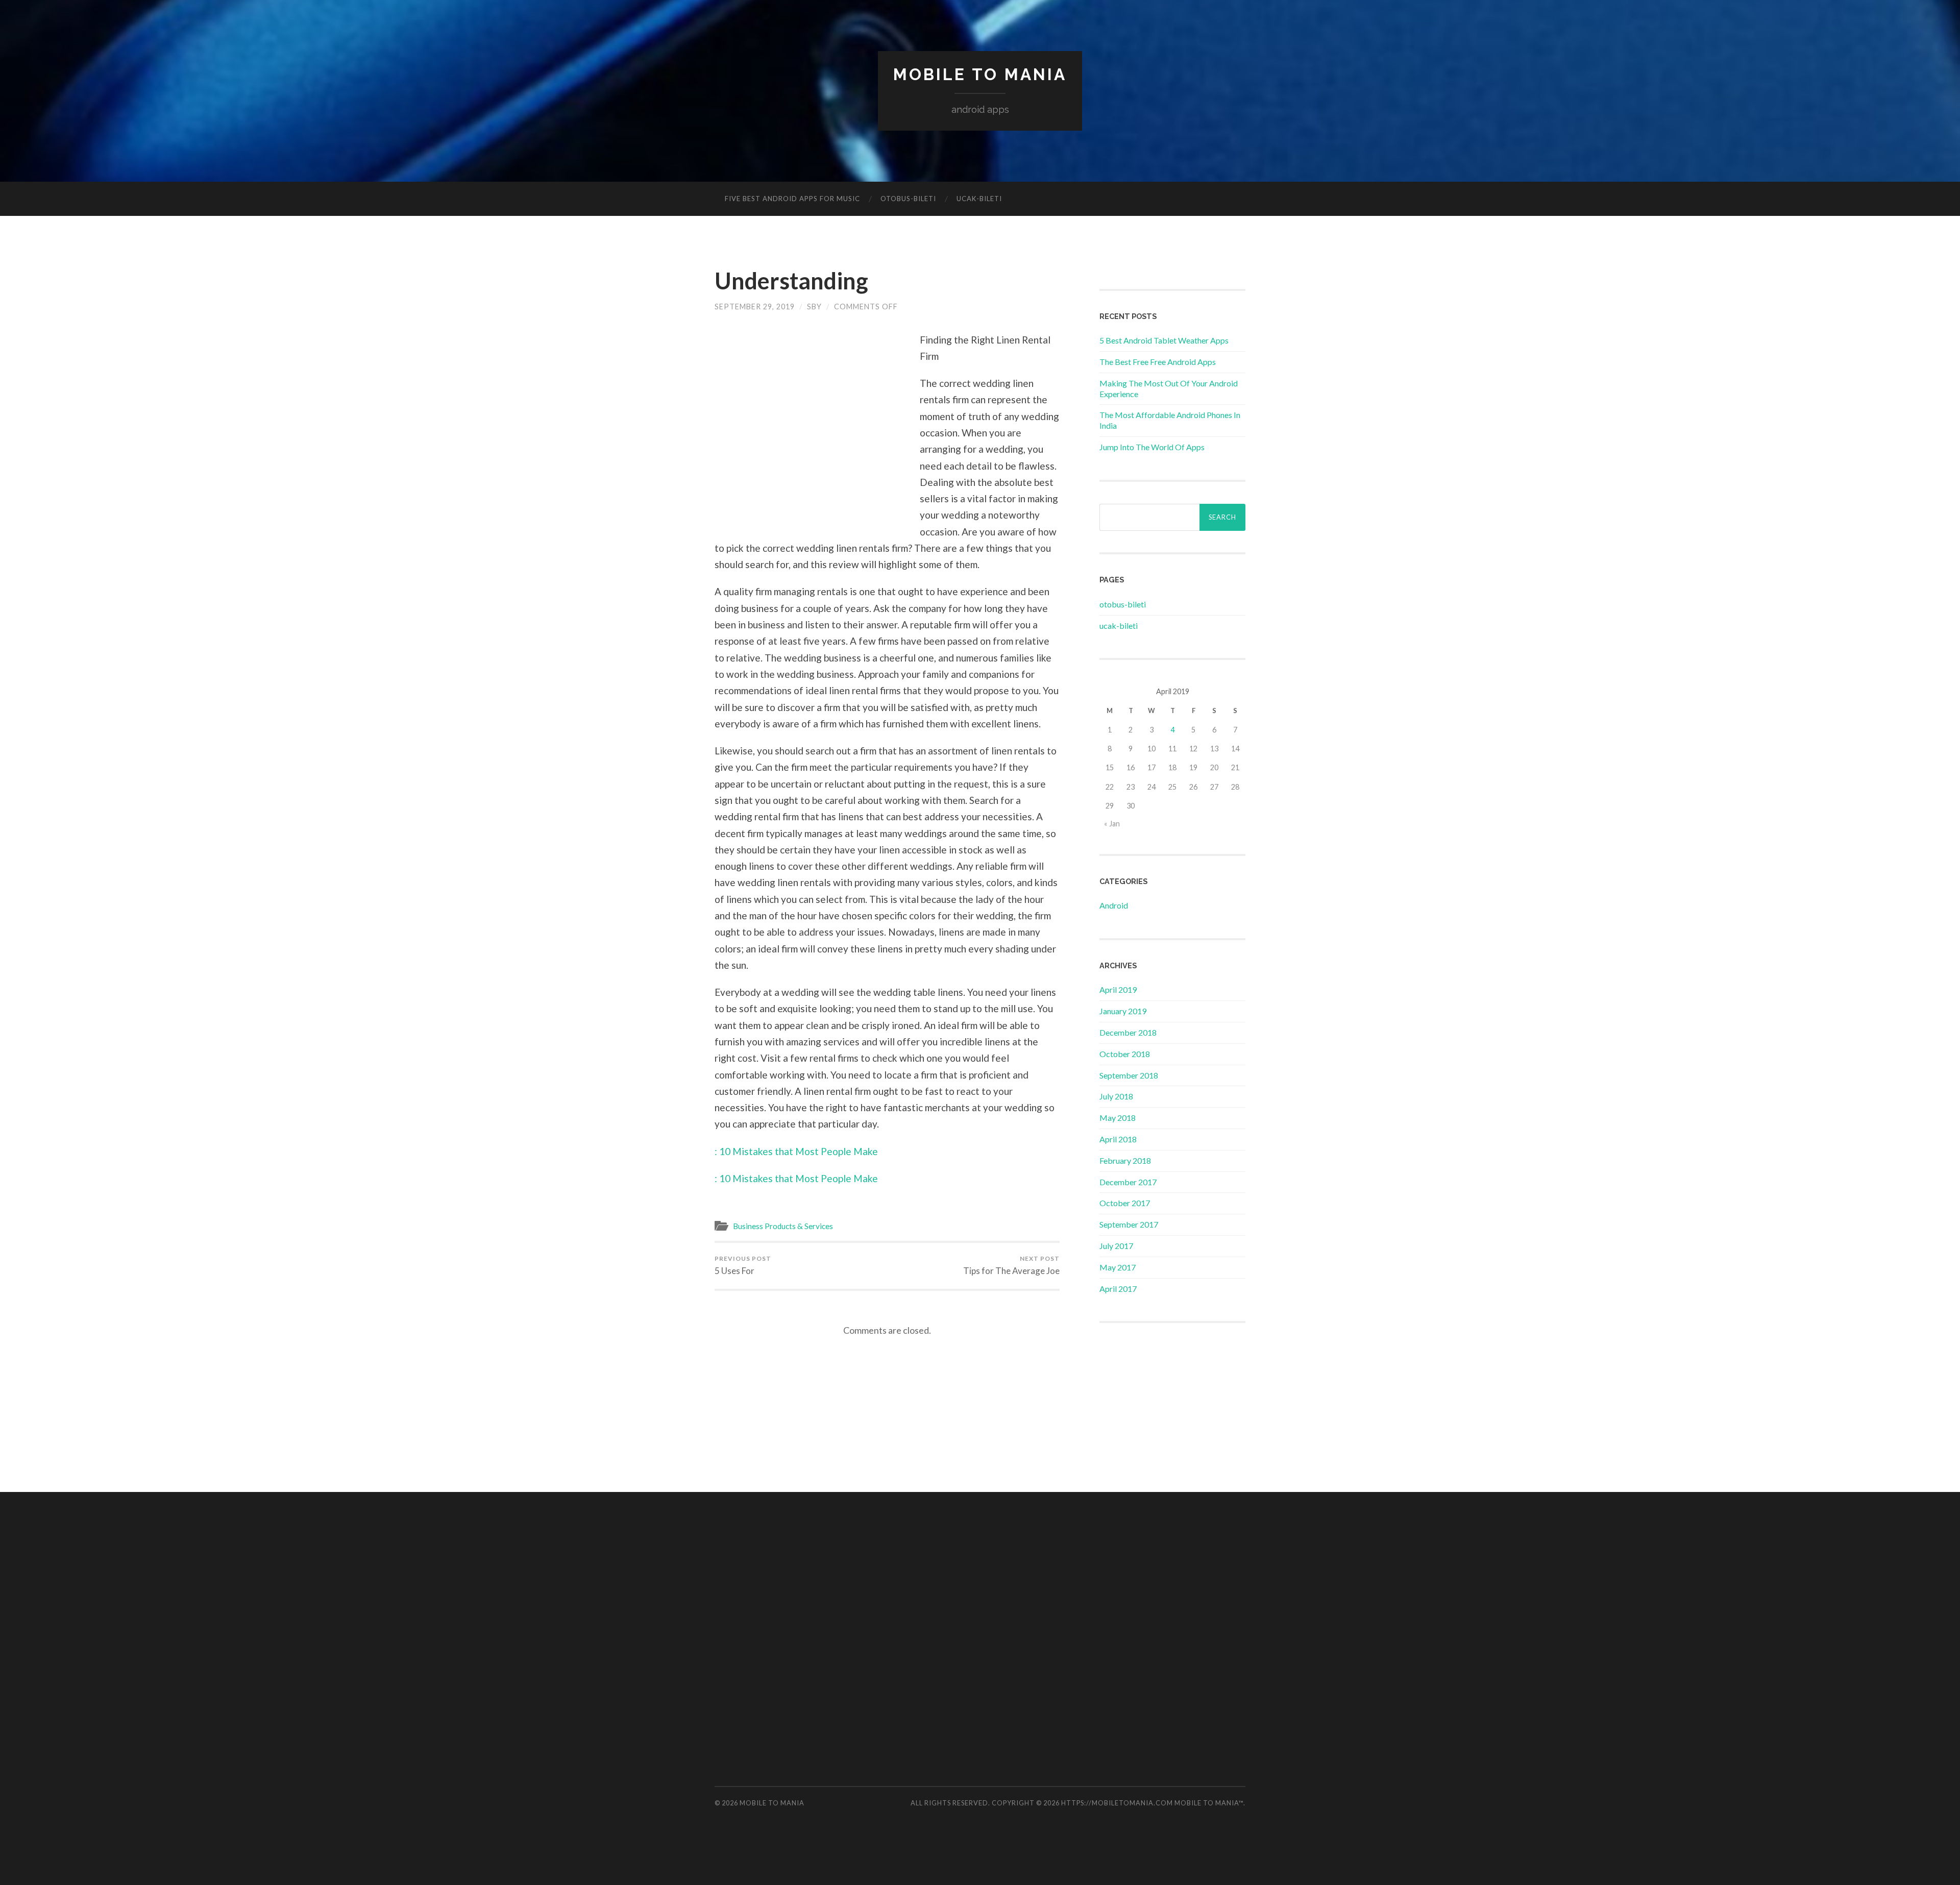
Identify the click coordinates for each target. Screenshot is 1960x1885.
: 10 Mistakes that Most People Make (796, 1151)
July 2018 (1116, 1096)
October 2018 (1125, 1054)
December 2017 (1128, 1182)
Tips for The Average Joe (1011, 1265)
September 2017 (1129, 1224)
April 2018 (1118, 1139)
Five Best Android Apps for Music (792, 199)
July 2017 (1116, 1246)
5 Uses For (743, 1265)
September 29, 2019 (755, 307)
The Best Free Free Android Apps (1158, 362)
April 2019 (1118, 989)
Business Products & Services (783, 1226)
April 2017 (1118, 1289)
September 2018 (1129, 1075)
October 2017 (1125, 1203)
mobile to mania (980, 74)
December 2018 (1128, 1032)
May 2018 (1118, 1118)
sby (814, 307)
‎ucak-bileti (979, 199)
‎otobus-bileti (908, 199)
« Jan (1112, 824)
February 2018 (1125, 1160)
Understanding (791, 281)
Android (1114, 905)
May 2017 (1118, 1267)
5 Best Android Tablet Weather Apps (1164, 340)
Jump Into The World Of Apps (1152, 447)
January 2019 (1123, 1011)
